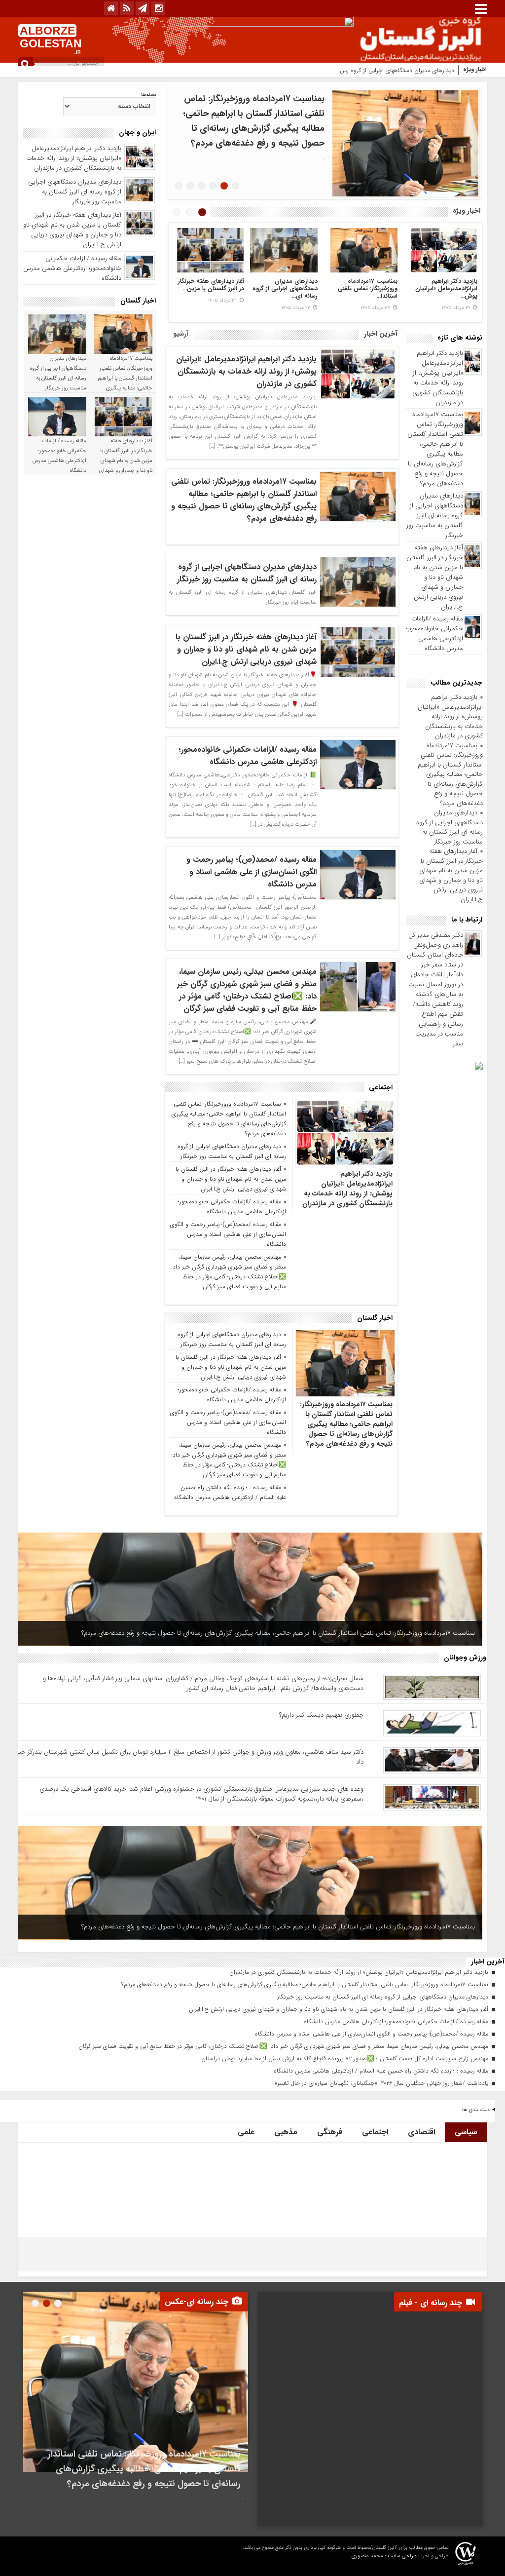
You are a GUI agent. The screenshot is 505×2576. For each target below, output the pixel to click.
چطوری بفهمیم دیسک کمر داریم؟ (321, 1715)
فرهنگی (330, 2132)
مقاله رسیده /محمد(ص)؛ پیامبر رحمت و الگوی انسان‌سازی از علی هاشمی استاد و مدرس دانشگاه (252, 872)
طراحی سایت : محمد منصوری (384, 2556)
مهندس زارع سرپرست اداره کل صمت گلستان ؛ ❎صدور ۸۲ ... (213, 288)
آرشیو (181, 334)
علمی (246, 2132)
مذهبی (286, 2132)
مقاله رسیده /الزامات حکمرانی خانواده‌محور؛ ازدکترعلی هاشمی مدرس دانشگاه (435, 634)
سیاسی (466, 2132)
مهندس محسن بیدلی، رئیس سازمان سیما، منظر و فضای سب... (286, 288)
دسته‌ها (149, 95)
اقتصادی (421, 2132)
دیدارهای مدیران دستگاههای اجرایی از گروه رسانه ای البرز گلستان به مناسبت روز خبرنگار (349, 70)
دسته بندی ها (476, 2110)
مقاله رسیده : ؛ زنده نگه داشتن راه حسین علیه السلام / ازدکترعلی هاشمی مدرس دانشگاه (229, 1492)
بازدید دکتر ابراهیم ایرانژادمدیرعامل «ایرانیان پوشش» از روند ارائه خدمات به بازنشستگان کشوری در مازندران (438, 378)
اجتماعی (375, 2132)
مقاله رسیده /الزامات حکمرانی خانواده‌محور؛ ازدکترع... (450, 288)
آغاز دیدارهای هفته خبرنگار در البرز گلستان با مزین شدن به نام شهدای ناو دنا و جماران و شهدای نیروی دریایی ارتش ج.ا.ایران (435, 577)
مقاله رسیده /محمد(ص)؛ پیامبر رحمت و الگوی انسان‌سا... (366, 288)
